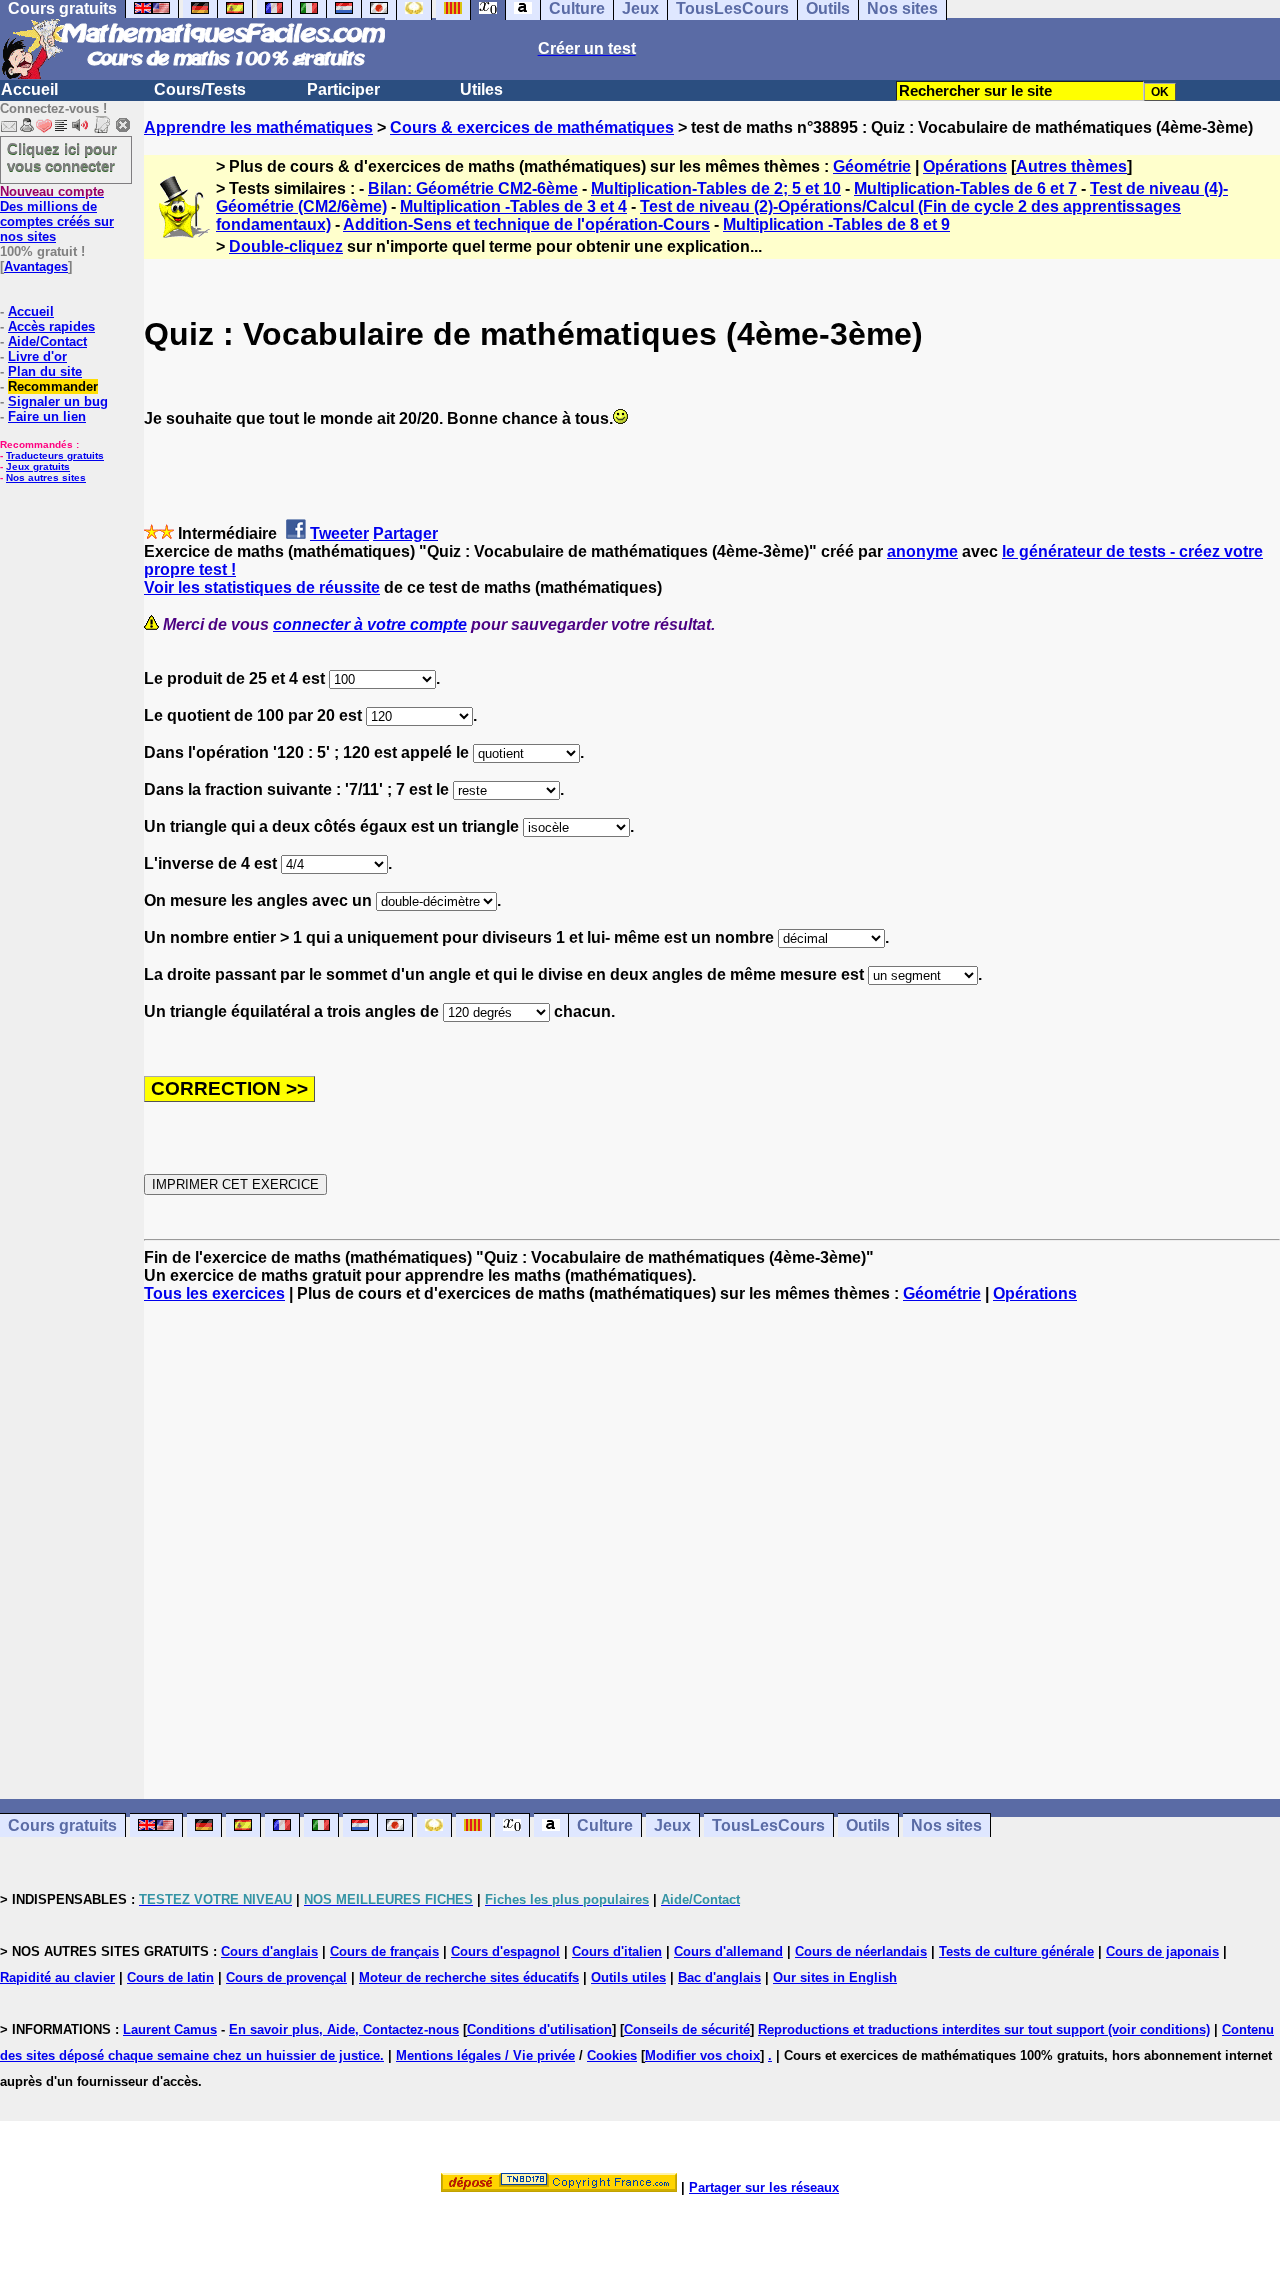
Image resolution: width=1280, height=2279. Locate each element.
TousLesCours (768, 1825)
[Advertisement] (712, 1533)
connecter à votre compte (370, 624)
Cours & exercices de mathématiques (532, 127)
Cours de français (384, 1951)
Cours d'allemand (728, 1951)
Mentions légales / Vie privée (485, 2055)
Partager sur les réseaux (764, 2187)
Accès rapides (51, 326)
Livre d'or (37, 356)
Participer (343, 89)
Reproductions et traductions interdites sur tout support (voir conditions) (984, 2029)
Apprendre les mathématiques (258, 127)
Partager (405, 533)
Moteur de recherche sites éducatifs (469, 1977)
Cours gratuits (62, 1825)
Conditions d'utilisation (539, 2029)
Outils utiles (628, 1977)
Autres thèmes (1071, 166)
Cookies (612, 2055)
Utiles (481, 89)
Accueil (29, 89)
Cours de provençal (286, 1977)
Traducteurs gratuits (55, 455)
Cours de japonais (1162, 1951)
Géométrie (872, 166)
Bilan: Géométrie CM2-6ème (473, 188)
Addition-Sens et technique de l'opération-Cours (526, 224)
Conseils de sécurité (687, 2029)
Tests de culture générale (1016, 1951)
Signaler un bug (58, 401)
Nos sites (946, 1825)
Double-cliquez (286, 246)
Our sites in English (835, 1977)
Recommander (53, 386)
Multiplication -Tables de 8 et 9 (836, 224)
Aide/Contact (47, 341)
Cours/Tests (200, 89)
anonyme (922, 551)
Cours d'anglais (269, 1951)
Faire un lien (47, 416)
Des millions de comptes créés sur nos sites (57, 214)
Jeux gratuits (38, 466)
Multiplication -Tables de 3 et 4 (513, 206)
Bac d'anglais (719, 1977)
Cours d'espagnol (505, 1951)
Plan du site (45, 371)
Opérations (965, 166)
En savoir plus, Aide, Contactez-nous (344, 2029)
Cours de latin (170, 1977)
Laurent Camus (170, 2029)
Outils (868, 1825)
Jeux (672, 1825)
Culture (605, 1825)
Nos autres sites (46, 477)
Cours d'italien (617, 1951)
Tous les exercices (214, 1293)
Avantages (36, 266)
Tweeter (339, 533)
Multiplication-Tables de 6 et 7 (965, 188)
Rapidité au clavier (57, 1977)
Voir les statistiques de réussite (262, 587)
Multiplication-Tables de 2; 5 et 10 (716, 188)
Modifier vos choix (702, 2055)
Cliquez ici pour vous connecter (62, 157)
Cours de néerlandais (861, 1951)
